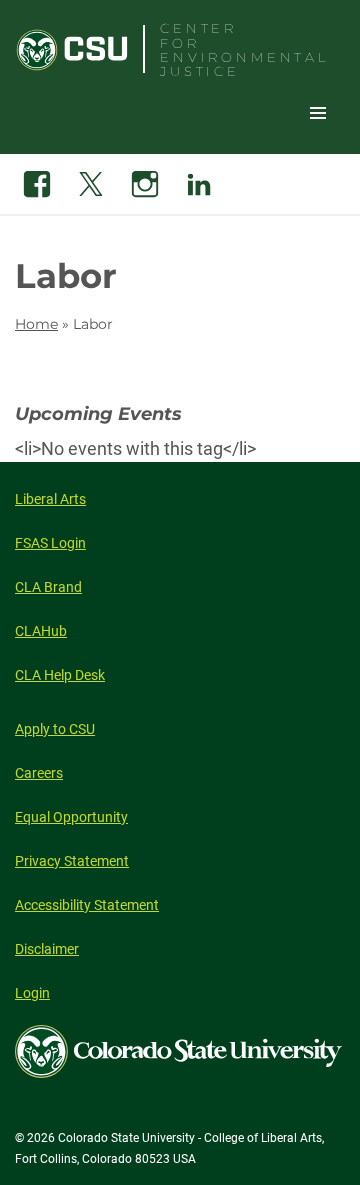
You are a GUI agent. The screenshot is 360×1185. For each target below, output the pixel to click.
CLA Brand (48, 587)
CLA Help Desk (60, 675)
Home (36, 324)
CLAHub (41, 631)
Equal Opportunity (71, 817)
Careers (39, 773)
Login (32, 993)
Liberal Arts (50, 499)
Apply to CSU (55, 729)
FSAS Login (50, 543)
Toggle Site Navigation (318, 112)
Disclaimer (47, 949)
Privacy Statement (72, 861)
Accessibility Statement (87, 905)
